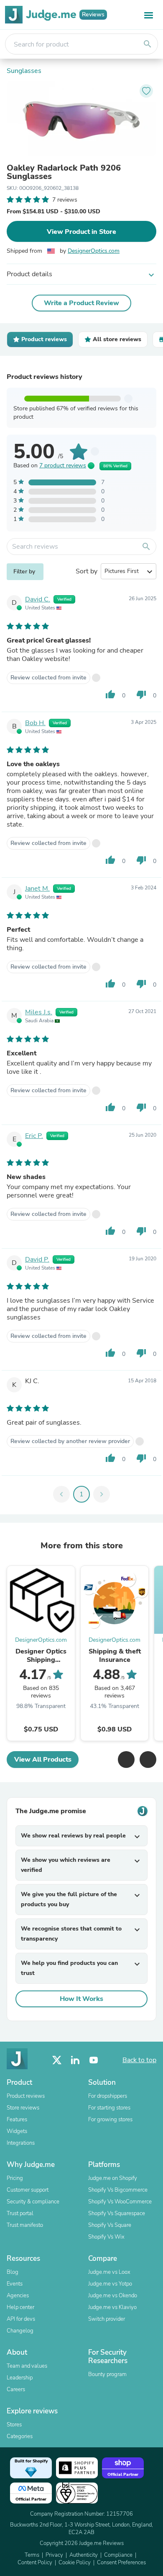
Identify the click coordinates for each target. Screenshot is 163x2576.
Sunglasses (24, 71)
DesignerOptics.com (94, 251)
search (148, 44)
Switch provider (107, 2319)
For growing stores (110, 2120)
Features (17, 2120)
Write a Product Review (81, 303)
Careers (16, 2389)
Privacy (54, 2555)
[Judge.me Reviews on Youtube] (94, 2060)
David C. (38, 599)
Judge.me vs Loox (109, 2272)
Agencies (18, 2296)
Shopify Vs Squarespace (117, 2213)
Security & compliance (33, 2202)
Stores (14, 2425)
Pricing (15, 2178)
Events (15, 2284)
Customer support (28, 2190)
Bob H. (35, 723)
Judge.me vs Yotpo (110, 2284)
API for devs (21, 2319)
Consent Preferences (121, 2563)
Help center (20, 2307)
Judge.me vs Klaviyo (112, 2307)
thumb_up (110, 695)
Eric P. (34, 1136)
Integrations (21, 2143)
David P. (37, 1259)
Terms (32, 2555)
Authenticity (84, 2555)
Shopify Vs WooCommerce (120, 2202)
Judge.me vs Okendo (113, 2296)
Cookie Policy (75, 2563)
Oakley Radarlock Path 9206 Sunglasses (64, 172)
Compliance (118, 2555)
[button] (126, 1760)
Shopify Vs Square (110, 2225)
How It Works (81, 1999)
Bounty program (107, 2374)
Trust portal (20, 2213)
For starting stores (109, 2108)
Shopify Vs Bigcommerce (118, 2190)
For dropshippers (108, 2096)
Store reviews (23, 2108)
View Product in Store (81, 232)
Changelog (20, 2331)
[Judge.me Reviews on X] (57, 2060)
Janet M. (37, 889)
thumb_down (141, 695)
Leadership (20, 2378)
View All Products (43, 1760)
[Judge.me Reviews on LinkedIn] (75, 2060)
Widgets (17, 2131)
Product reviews (26, 2096)
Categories (20, 2436)
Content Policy (35, 2563)
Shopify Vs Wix (106, 2237)
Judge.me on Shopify (113, 2178)
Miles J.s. (39, 1012)
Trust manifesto (25, 2225)
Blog (13, 2272)
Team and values (27, 2366)
